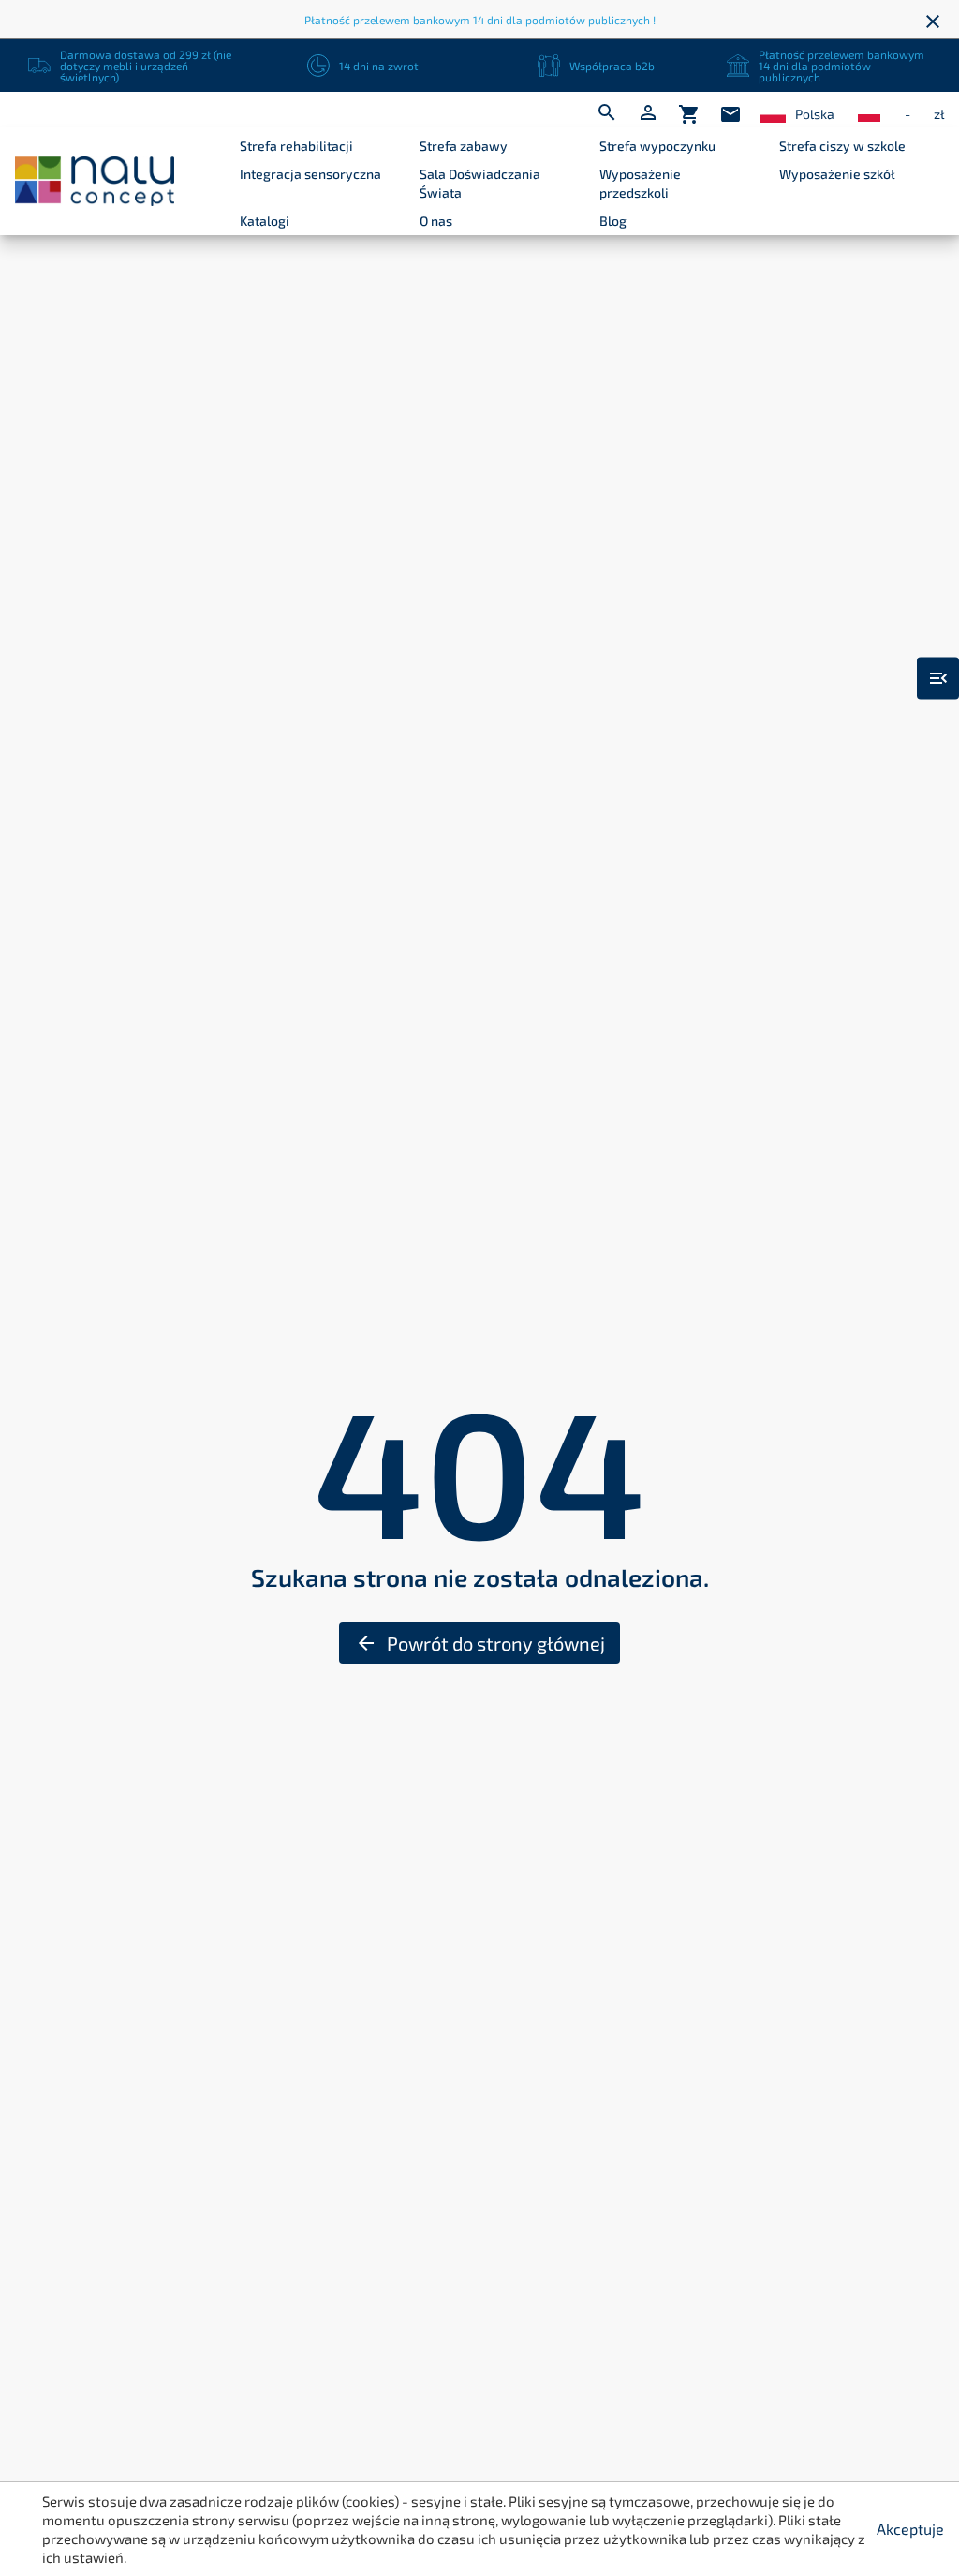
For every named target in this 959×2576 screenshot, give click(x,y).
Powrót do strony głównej (480, 1643)
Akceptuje (910, 2529)
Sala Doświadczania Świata (480, 183)
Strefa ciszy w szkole (842, 146)
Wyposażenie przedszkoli (640, 183)
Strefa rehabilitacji (296, 146)
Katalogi (265, 221)
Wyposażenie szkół (837, 174)
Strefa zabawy (464, 146)
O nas (436, 221)
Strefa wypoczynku (657, 146)
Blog (613, 221)
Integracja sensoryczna (310, 174)
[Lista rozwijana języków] (773, 115)
